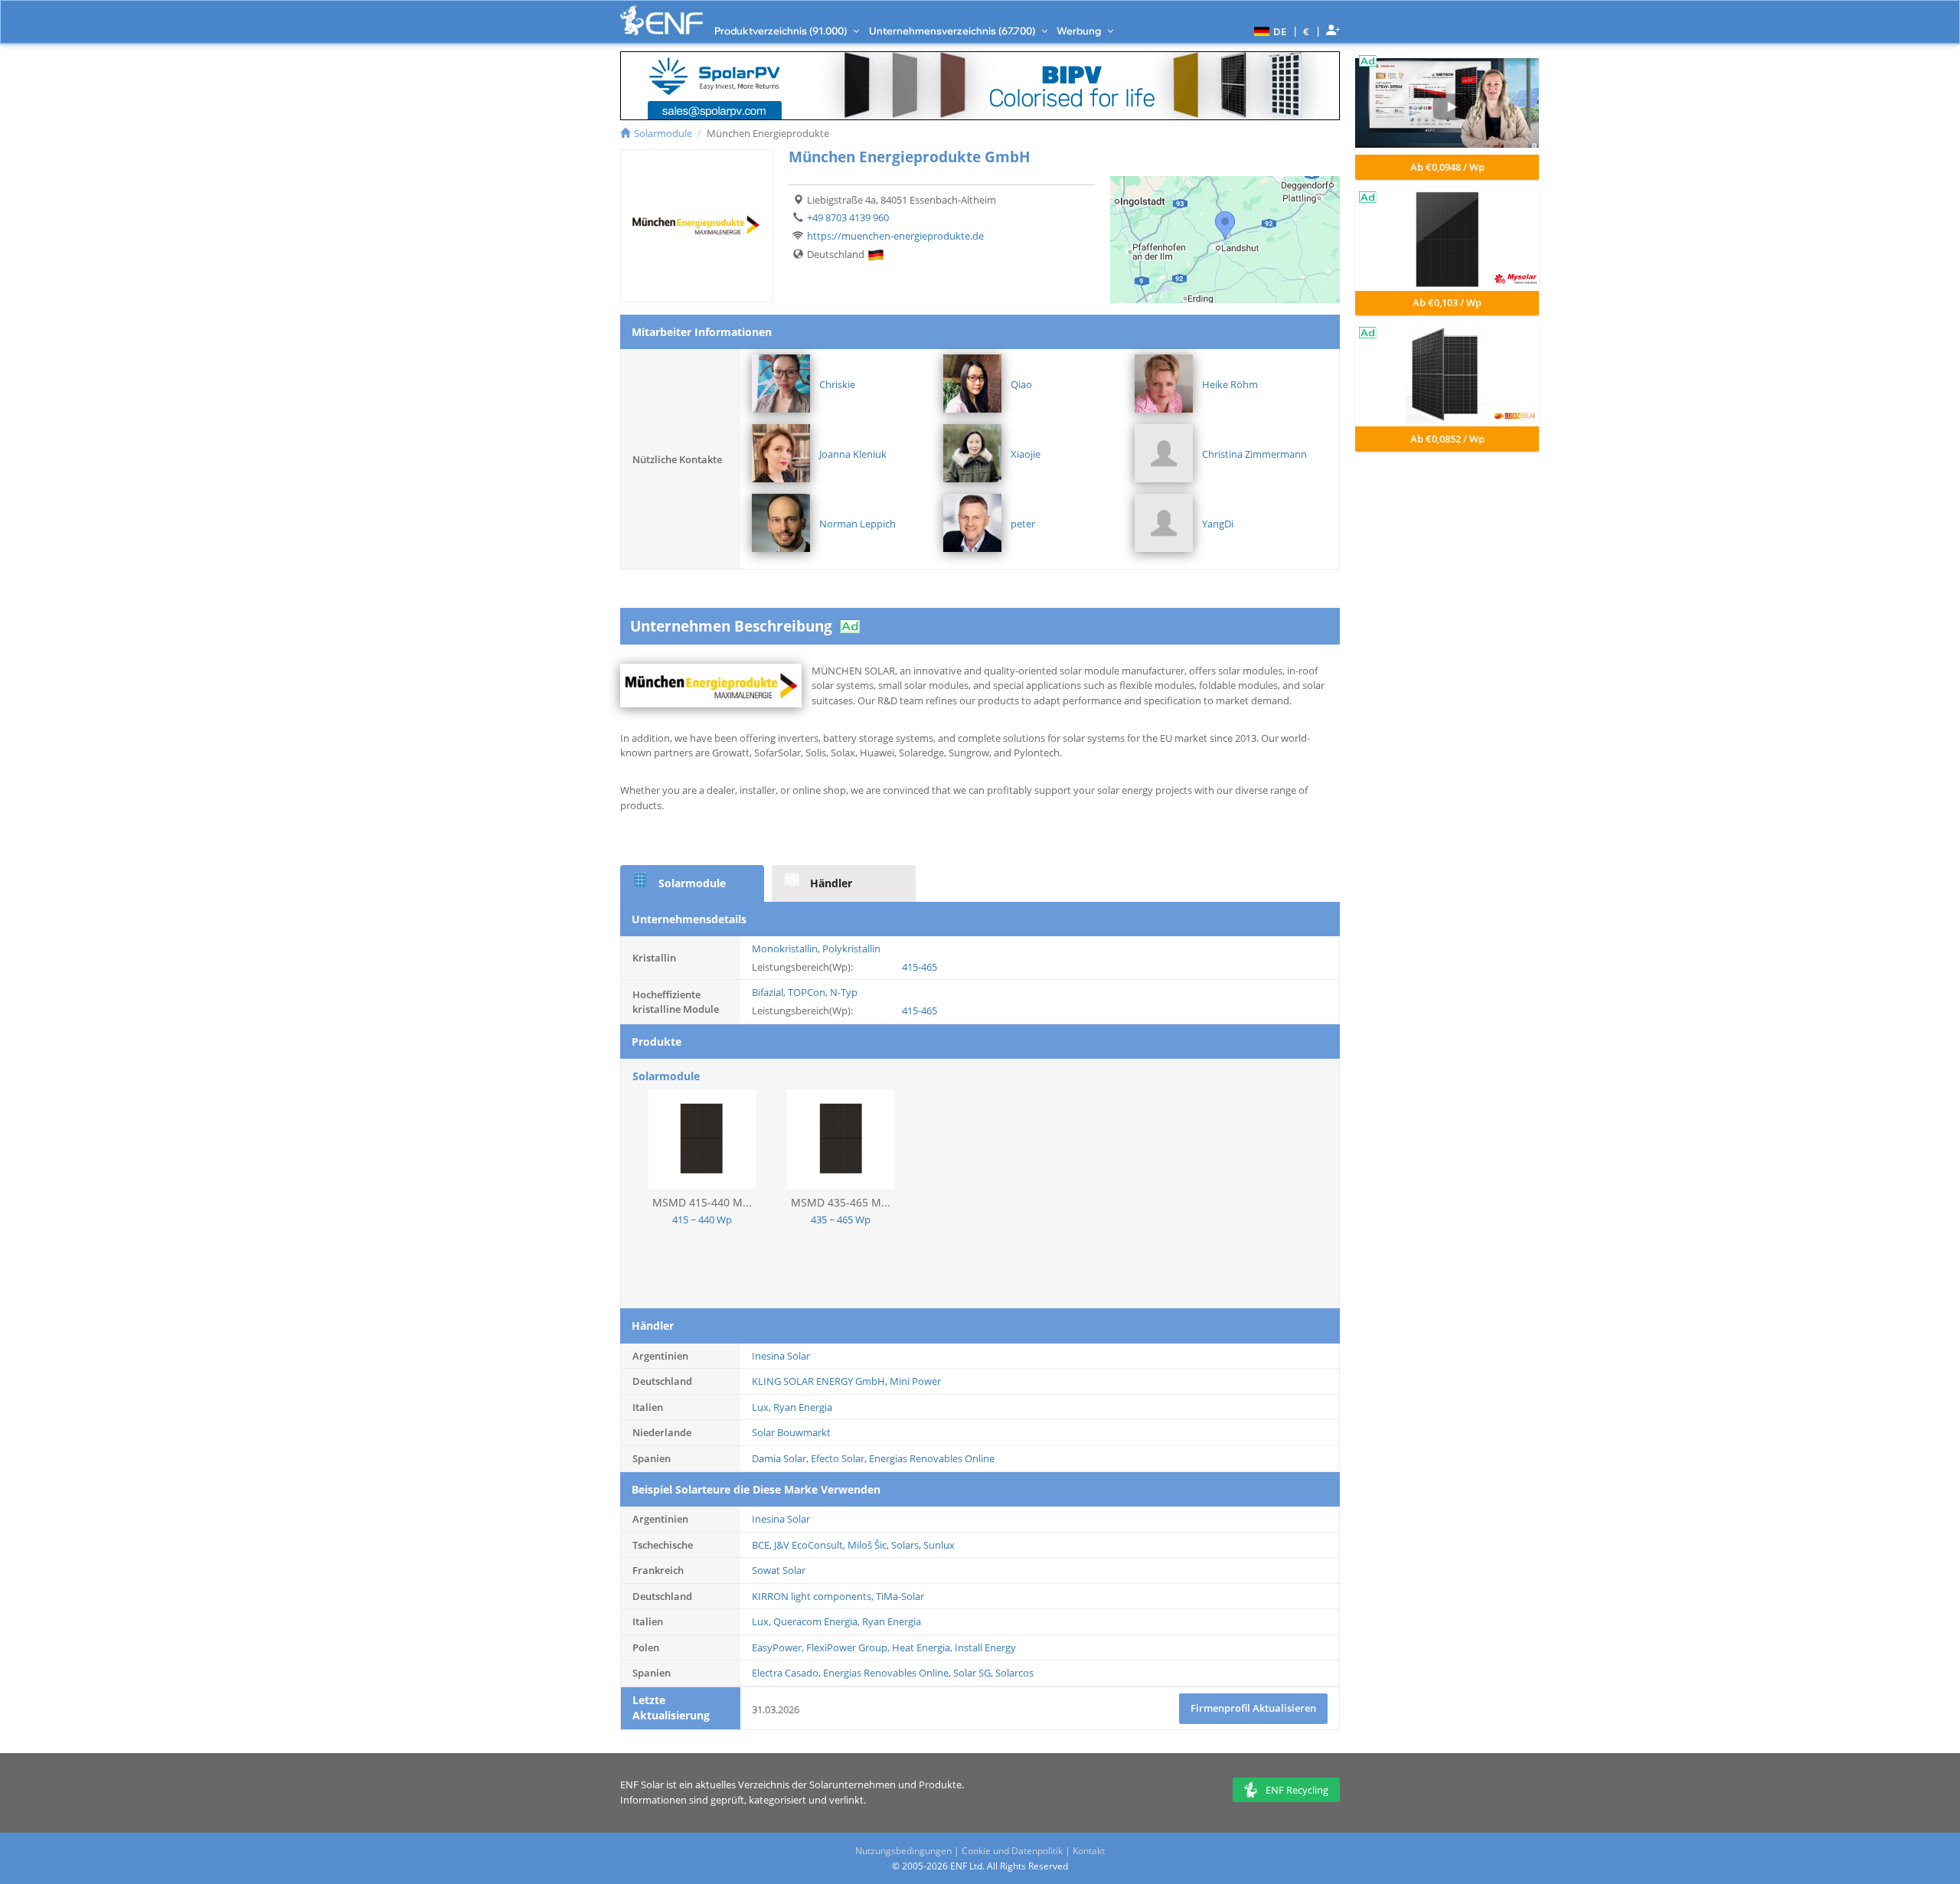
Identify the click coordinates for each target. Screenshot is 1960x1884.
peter (1023, 524)
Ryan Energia (803, 1407)
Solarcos (1014, 1673)
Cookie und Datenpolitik (1012, 1851)
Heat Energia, (923, 1647)
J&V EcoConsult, (811, 1545)
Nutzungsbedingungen (903, 1851)
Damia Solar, (781, 1458)
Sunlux (939, 1545)
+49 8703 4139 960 (848, 217)
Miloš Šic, (869, 1545)
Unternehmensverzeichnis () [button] (953, 31)
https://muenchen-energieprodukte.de (895, 236)
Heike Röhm (1230, 384)
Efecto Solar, (840, 1458)
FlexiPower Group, (849, 1647)
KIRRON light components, (814, 1596)
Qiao (1021, 384)
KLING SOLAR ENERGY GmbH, (821, 1381)
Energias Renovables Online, (888, 1673)
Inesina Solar (781, 1356)
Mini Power (915, 1381)
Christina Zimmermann (1254, 454)
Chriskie (837, 384)
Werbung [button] (1080, 31)
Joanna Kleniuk (853, 454)
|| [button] (1307, 31)
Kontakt (1089, 1851)
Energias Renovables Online (932, 1458)
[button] (1268, 31)
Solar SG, (974, 1673)
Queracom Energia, (818, 1621)
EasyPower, (779, 1647)
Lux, (763, 1407)
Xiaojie (1026, 454)
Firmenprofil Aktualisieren (1253, 1708)
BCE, (763, 1545)
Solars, (907, 1545)
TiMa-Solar (900, 1596)
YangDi (1218, 524)
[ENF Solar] (661, 20)
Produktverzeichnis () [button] (782, 31)
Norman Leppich (857, 524)
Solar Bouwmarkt (791, 1432)
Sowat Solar (779, 1570)
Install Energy (985, 1647)
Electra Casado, (787, 1673)
